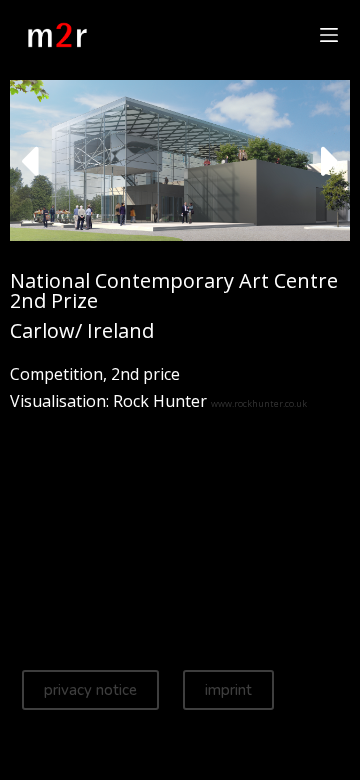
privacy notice (90, 690)
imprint (228, 690)
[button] (29, 161)
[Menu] (329, 35)
